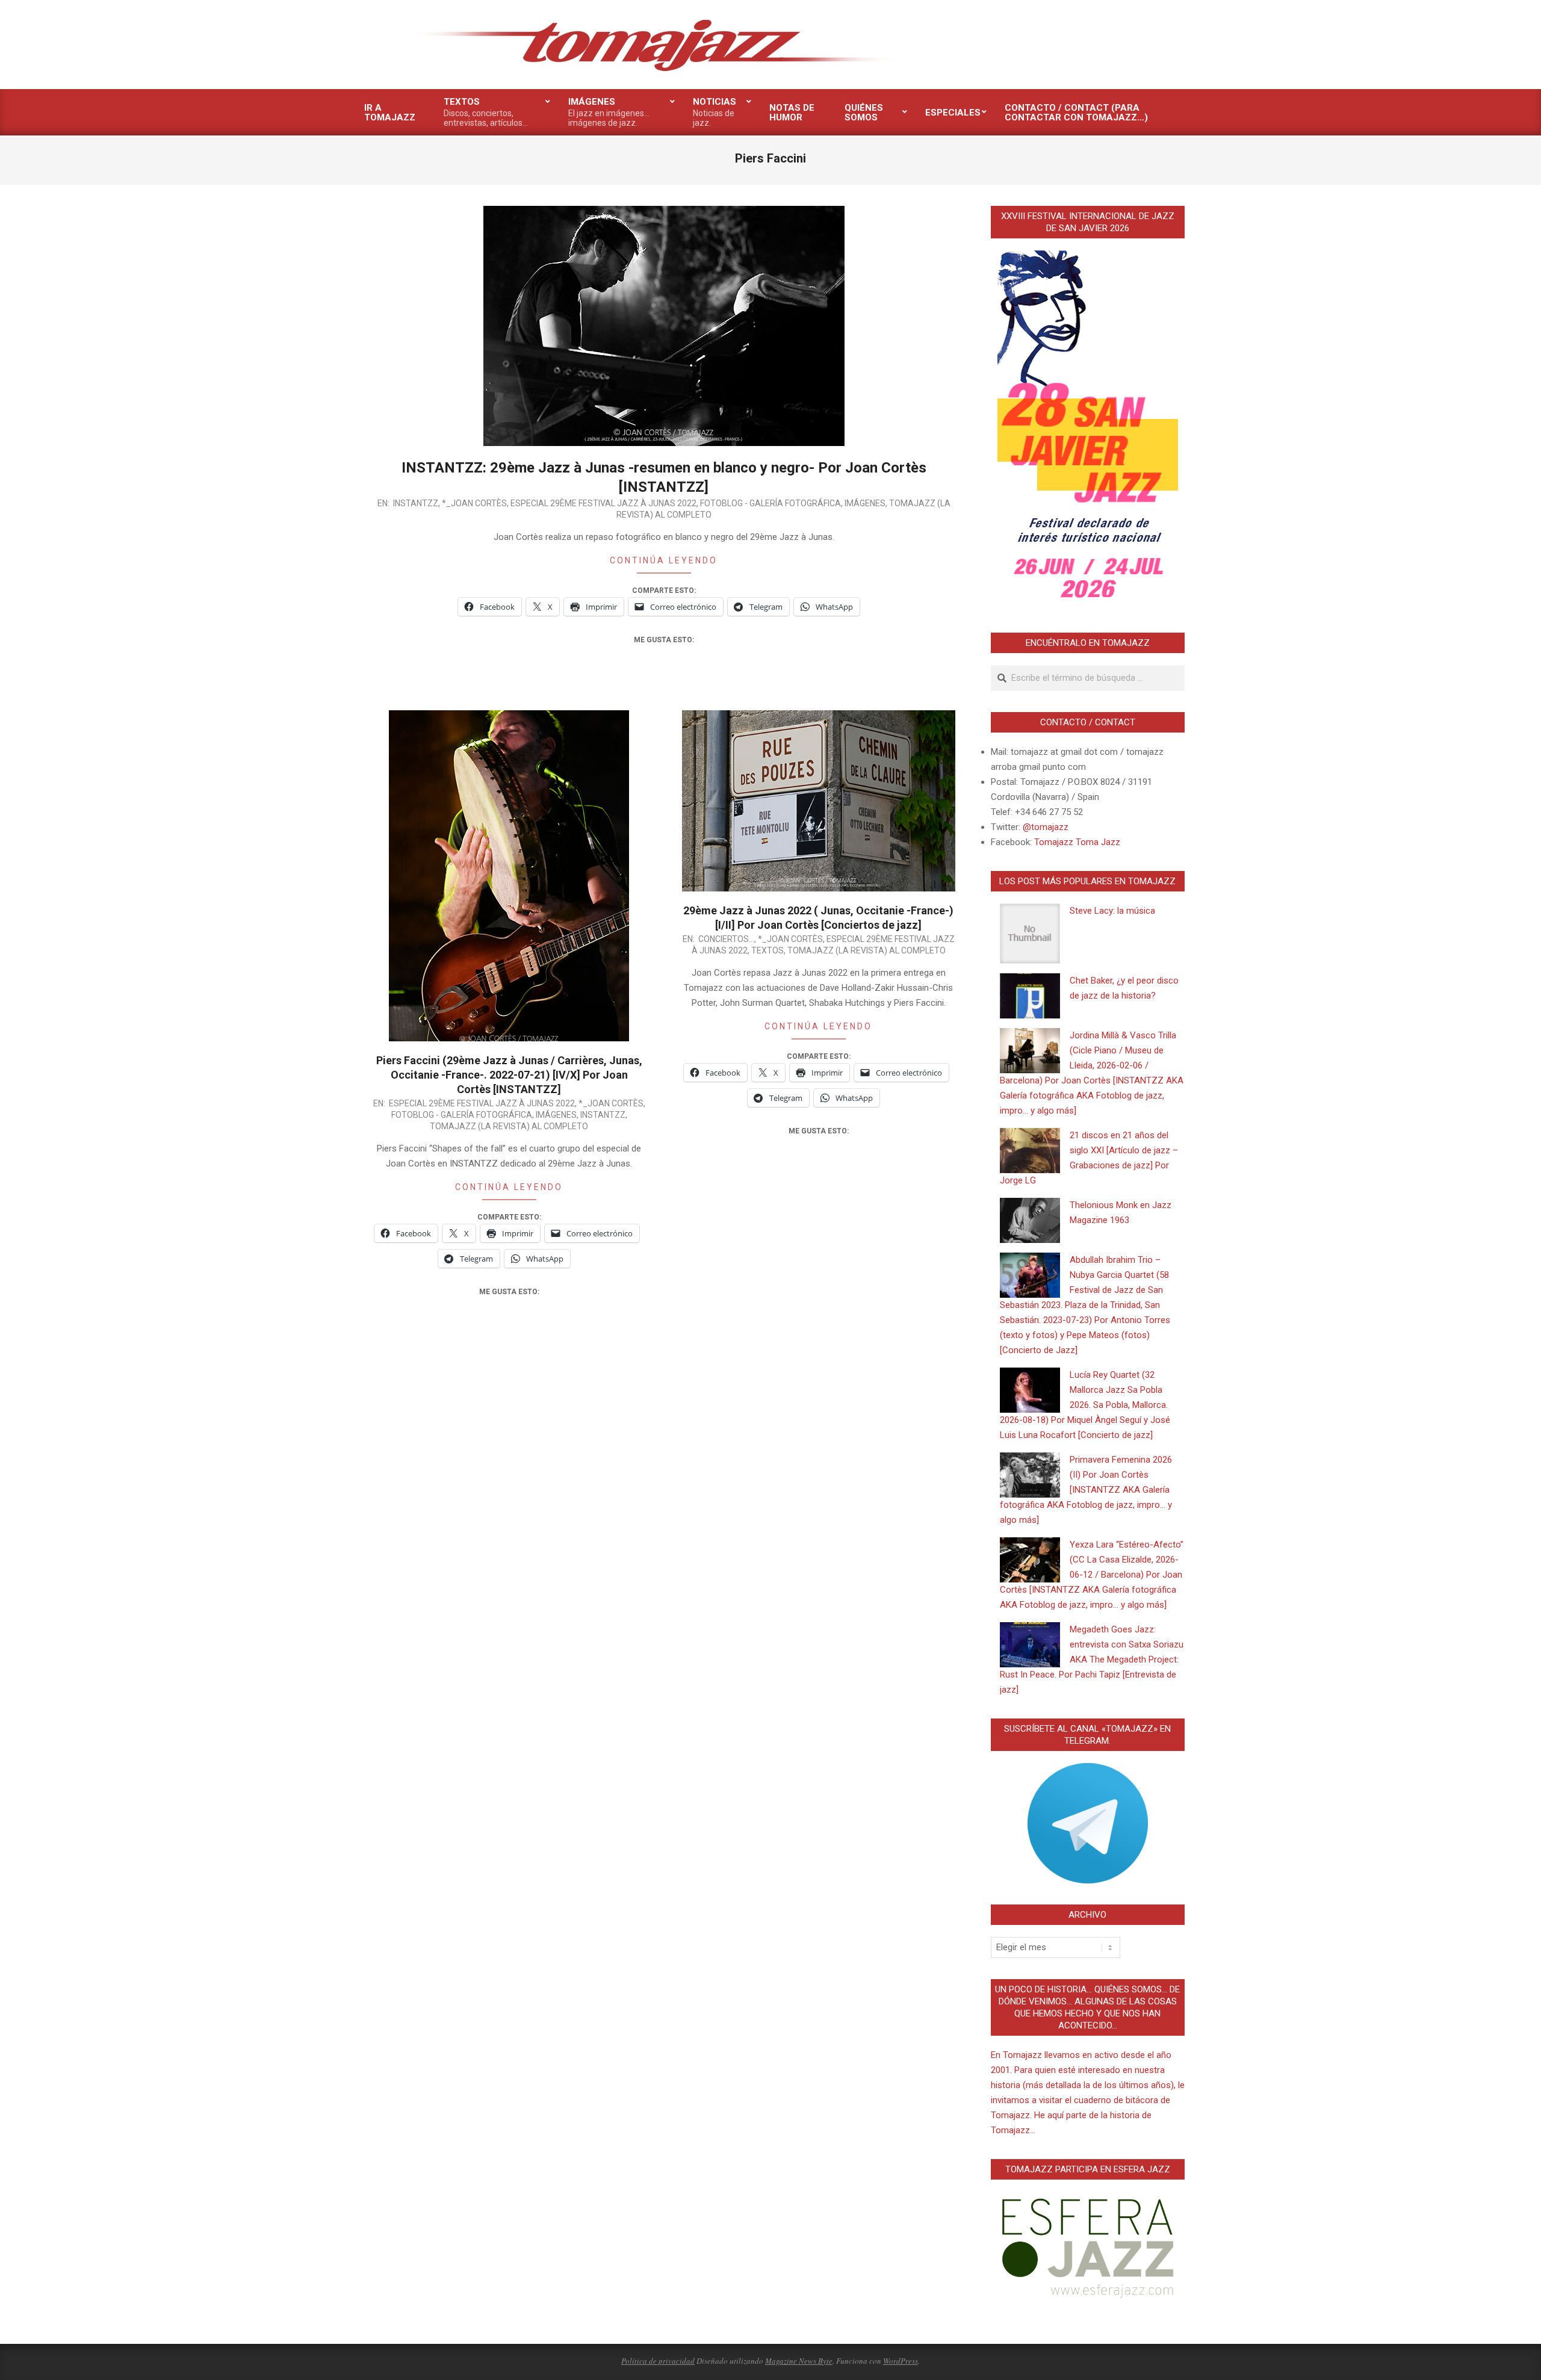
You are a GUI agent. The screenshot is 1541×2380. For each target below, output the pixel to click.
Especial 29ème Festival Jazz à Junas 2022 (603, 503)
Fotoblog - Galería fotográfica (770, 503)
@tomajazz (1046, 827)
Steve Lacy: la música (1112, 911)
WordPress (901, 2361)
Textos (767, 950)
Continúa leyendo (664, 560)
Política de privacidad (658, 2361)
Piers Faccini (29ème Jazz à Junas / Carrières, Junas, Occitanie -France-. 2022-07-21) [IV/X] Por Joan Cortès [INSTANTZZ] (509, 1075)
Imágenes (865, 503)
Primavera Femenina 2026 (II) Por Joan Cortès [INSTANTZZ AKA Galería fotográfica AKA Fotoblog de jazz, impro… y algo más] (1086, 1490)
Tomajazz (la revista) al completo (509, 1126)
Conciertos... (726, 939)
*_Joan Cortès (474, 503)
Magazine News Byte (799, 2361)
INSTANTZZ (416, 503)
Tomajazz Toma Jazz (1077, 842)
